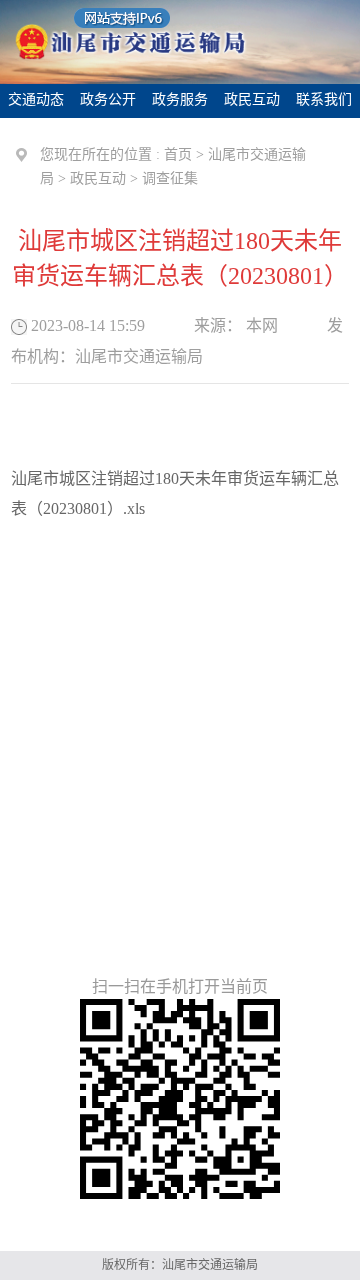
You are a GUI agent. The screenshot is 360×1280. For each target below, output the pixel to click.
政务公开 (108, 99)
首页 (178, 154)
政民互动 (252, 99)
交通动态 (36, 99)
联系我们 (324, 99)
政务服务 (180, 99)
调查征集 (170, 178)
